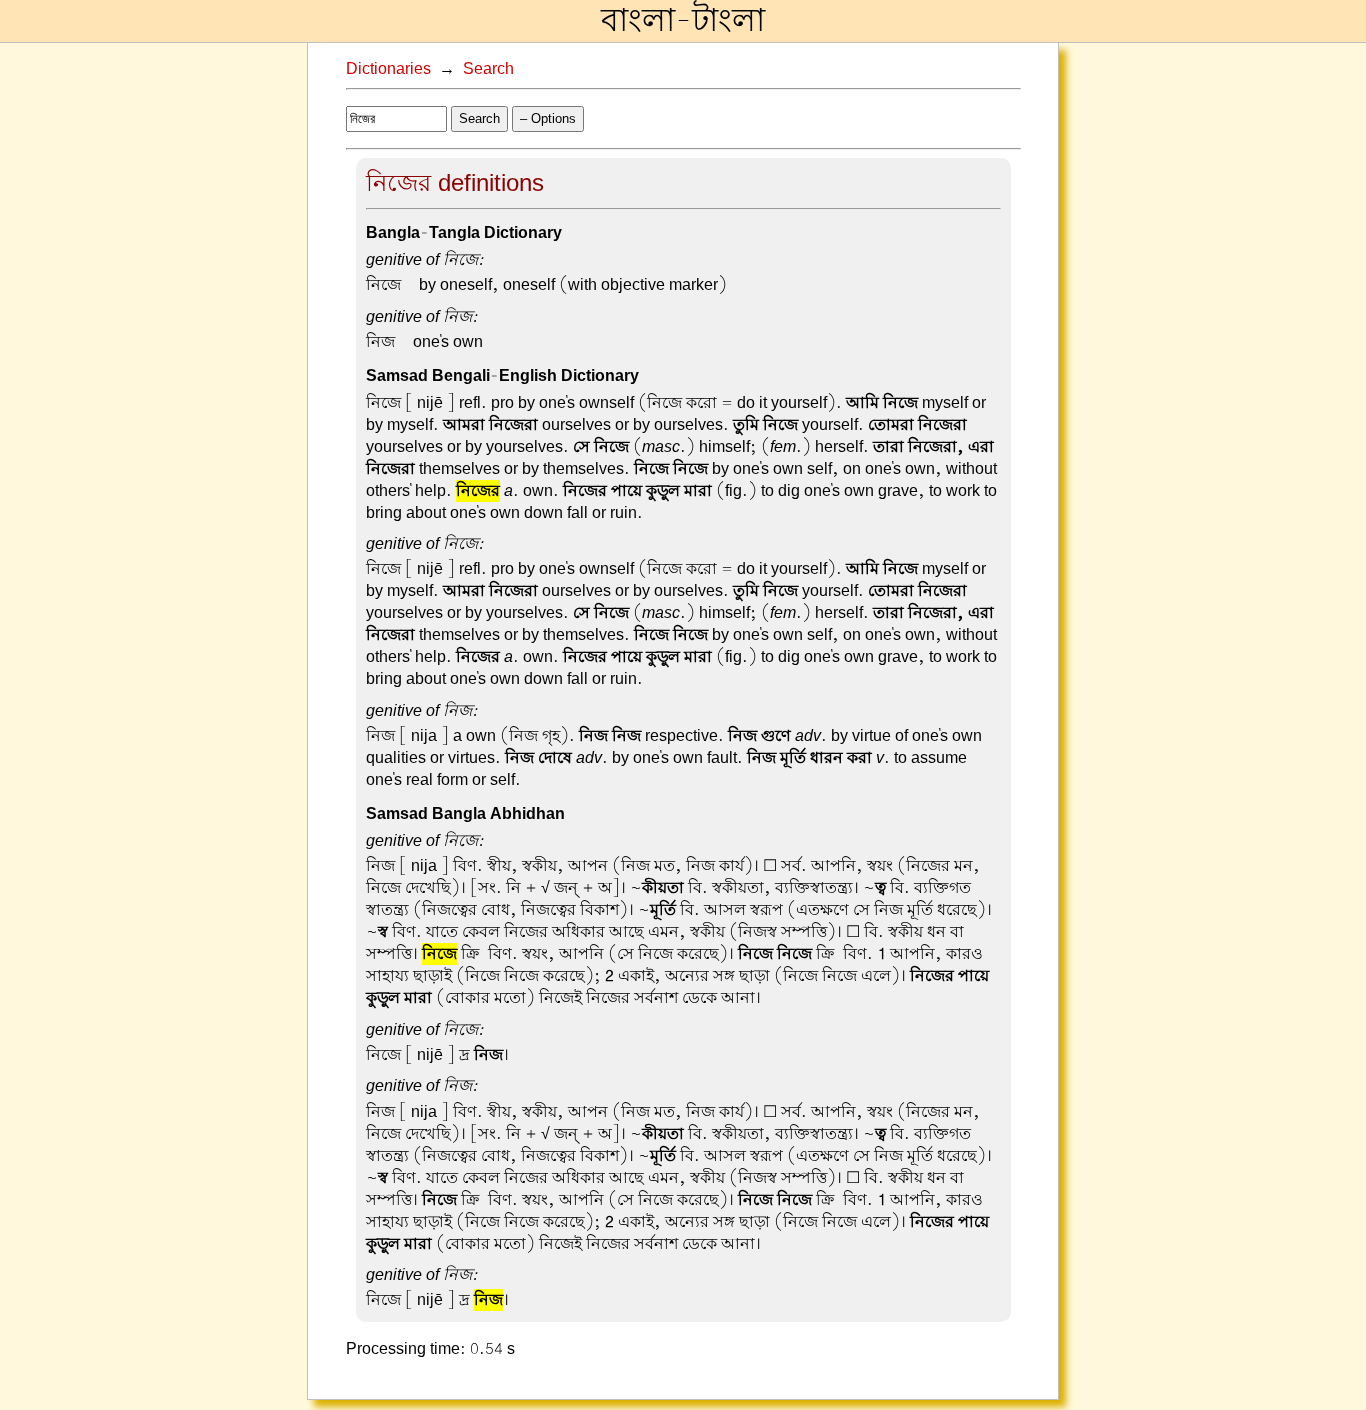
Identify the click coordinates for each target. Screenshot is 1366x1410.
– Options (548, 118)
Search (488, 69)
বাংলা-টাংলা (683, 21)
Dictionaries (388, 69)
